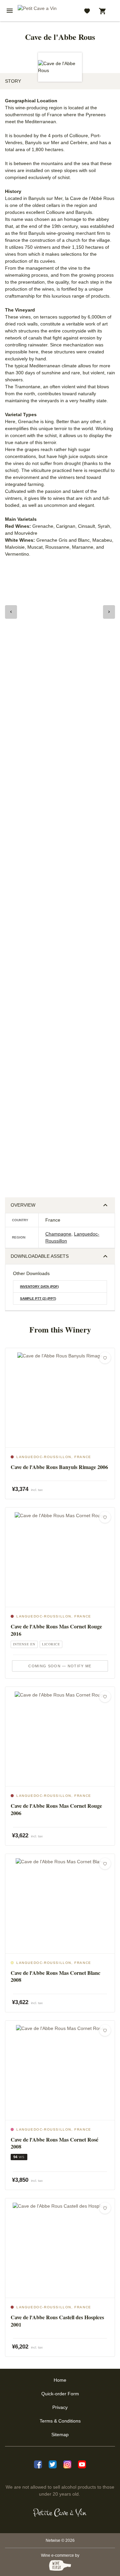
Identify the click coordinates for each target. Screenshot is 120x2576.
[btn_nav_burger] (10, 11)
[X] (53, 2464)
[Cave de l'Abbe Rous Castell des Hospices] (60, 2248)
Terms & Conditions (60, 2421)
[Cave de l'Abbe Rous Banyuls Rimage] (60, 1398)
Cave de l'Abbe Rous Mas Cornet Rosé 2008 (54, 2143)
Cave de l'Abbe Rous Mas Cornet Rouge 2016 (56, 1630)
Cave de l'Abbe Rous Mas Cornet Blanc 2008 (55, 1976)
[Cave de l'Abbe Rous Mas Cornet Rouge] (60, 1557)
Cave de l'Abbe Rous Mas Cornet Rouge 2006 (56, 1809)
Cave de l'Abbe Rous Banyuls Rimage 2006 (59, 1467)
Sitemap (60, 2435)
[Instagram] (67, 2464)
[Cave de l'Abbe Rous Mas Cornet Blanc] (60, 1904)
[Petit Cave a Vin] (60, 2513)
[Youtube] (82, 2464)
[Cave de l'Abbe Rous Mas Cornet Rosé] (60, 2070)
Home (60, 2380)
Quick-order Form (60, 2394)
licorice (51, 1644)
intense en (24, 1644)
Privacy (60, 2407)
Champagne (58, 1234)
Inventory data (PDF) (39, 1287)
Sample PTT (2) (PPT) (38, 1298)
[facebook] (38, 2464)
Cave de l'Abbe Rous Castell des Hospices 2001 (57, 2321)
